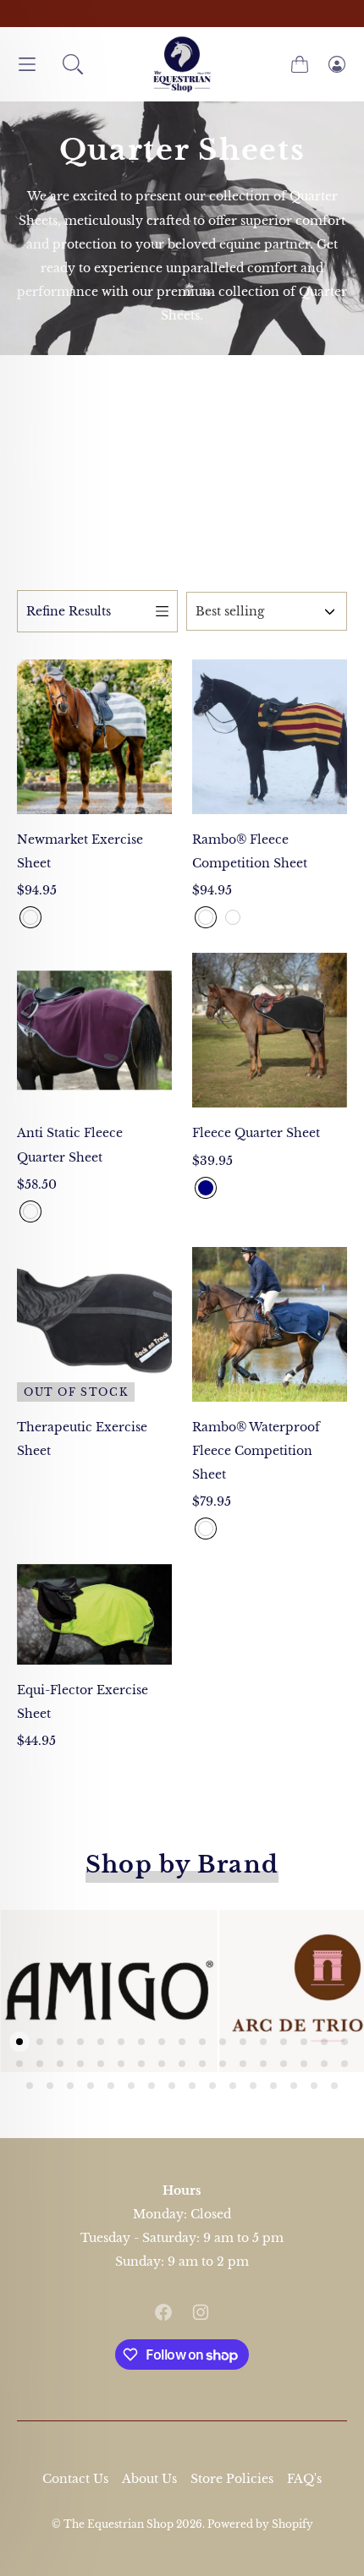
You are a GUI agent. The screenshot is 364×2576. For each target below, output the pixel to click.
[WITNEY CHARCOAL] (30, 917)
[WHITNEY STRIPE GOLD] (206, 917)
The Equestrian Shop (120, 2524)
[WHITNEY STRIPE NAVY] (233, 917)
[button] (73, 64)
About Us (149, 2479)
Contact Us (75, 2479)
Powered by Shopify (260, 2524)
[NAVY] (206, 1188)
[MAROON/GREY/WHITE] (30, 1211)
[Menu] (27, 65)
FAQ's (304, 2479)
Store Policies (232, 2479)
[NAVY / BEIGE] (206, 1529)
